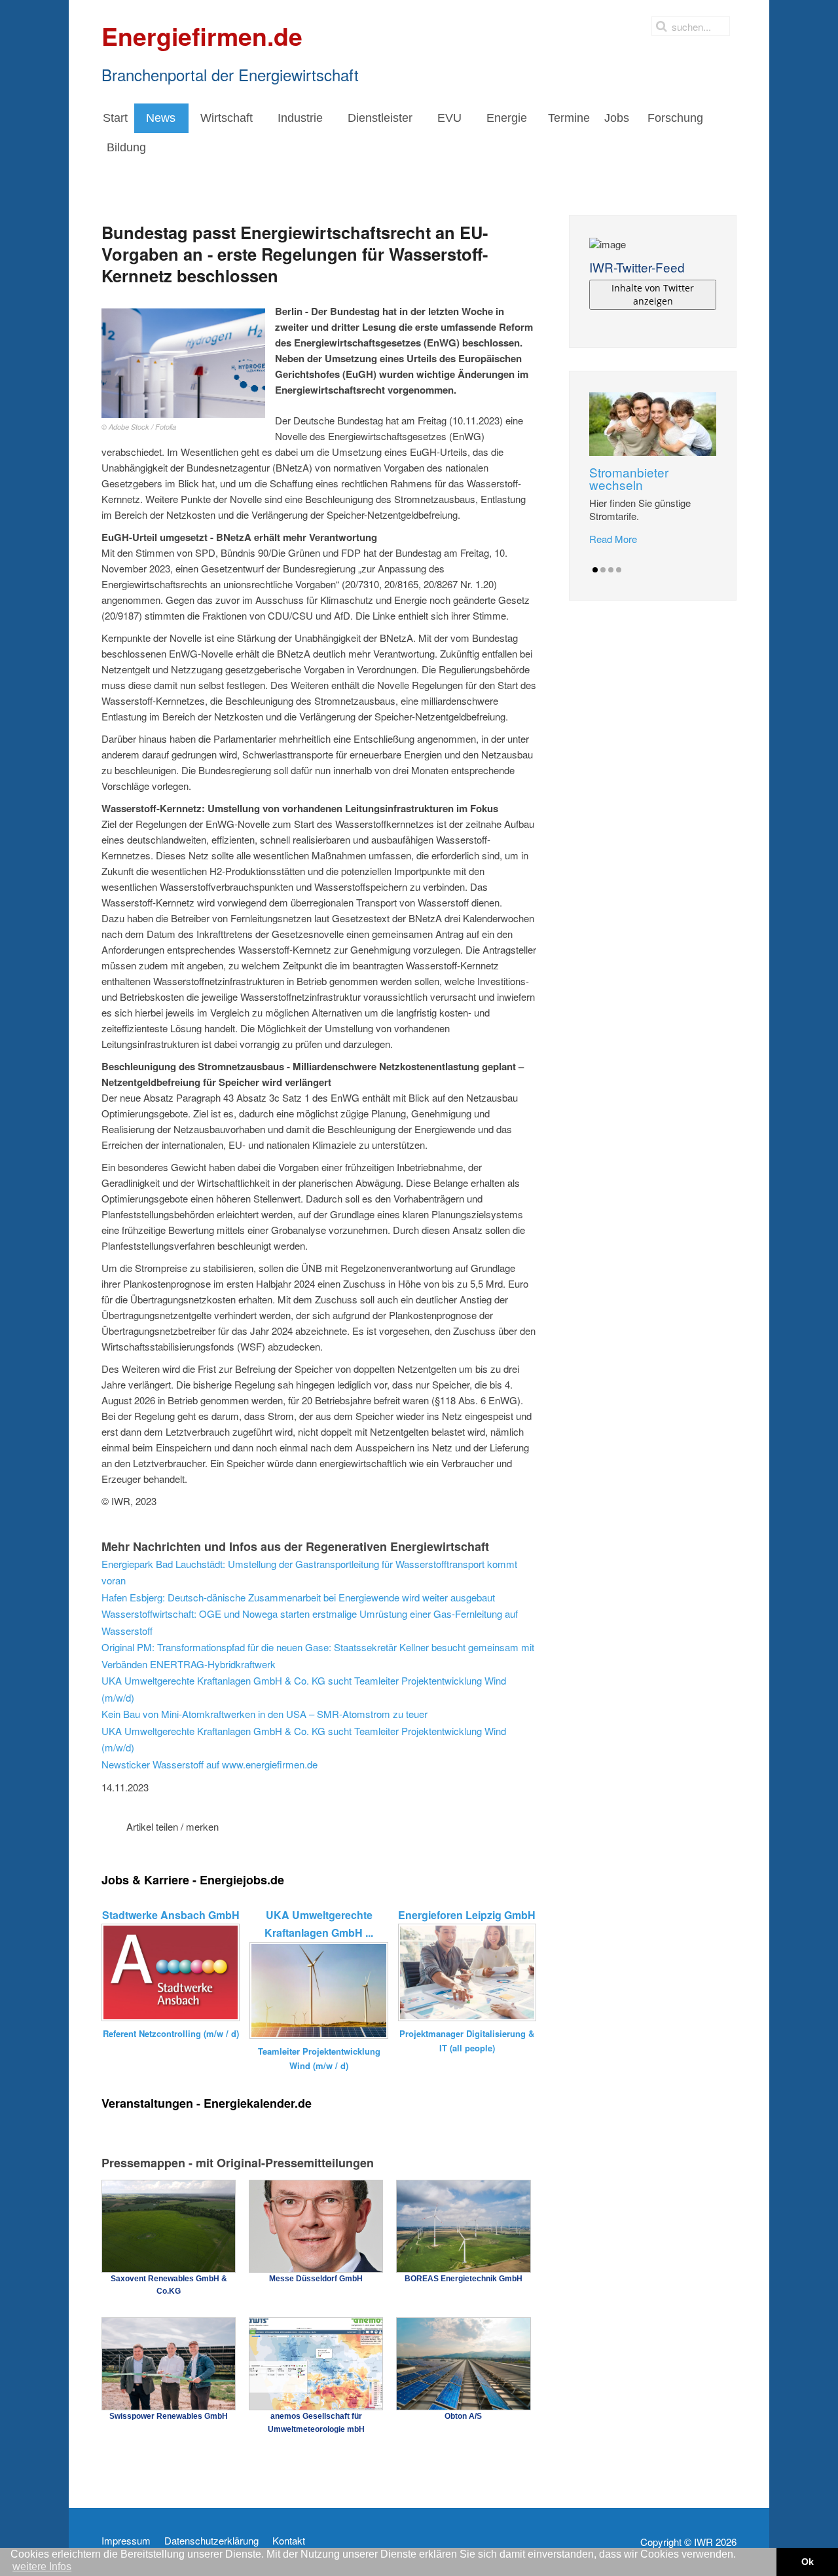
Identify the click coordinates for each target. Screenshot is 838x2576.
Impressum (126, 2541)
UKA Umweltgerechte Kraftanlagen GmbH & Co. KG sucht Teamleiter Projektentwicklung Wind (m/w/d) (304, 1689)
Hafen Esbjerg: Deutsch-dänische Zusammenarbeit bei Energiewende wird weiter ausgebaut (298, 1597)
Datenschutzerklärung (211, 2541)
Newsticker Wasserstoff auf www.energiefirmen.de (209, 1764)
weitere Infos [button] (42, 2567)
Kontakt (289, 2541)
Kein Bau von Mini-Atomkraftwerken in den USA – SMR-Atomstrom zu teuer (264, 1714)
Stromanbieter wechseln (629, 478)
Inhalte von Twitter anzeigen (653, 294)
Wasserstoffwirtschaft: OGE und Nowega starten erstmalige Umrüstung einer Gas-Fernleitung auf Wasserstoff (310, 1622)
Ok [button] (808, 2562)
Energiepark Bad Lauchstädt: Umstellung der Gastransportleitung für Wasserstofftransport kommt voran (309, 1572)
